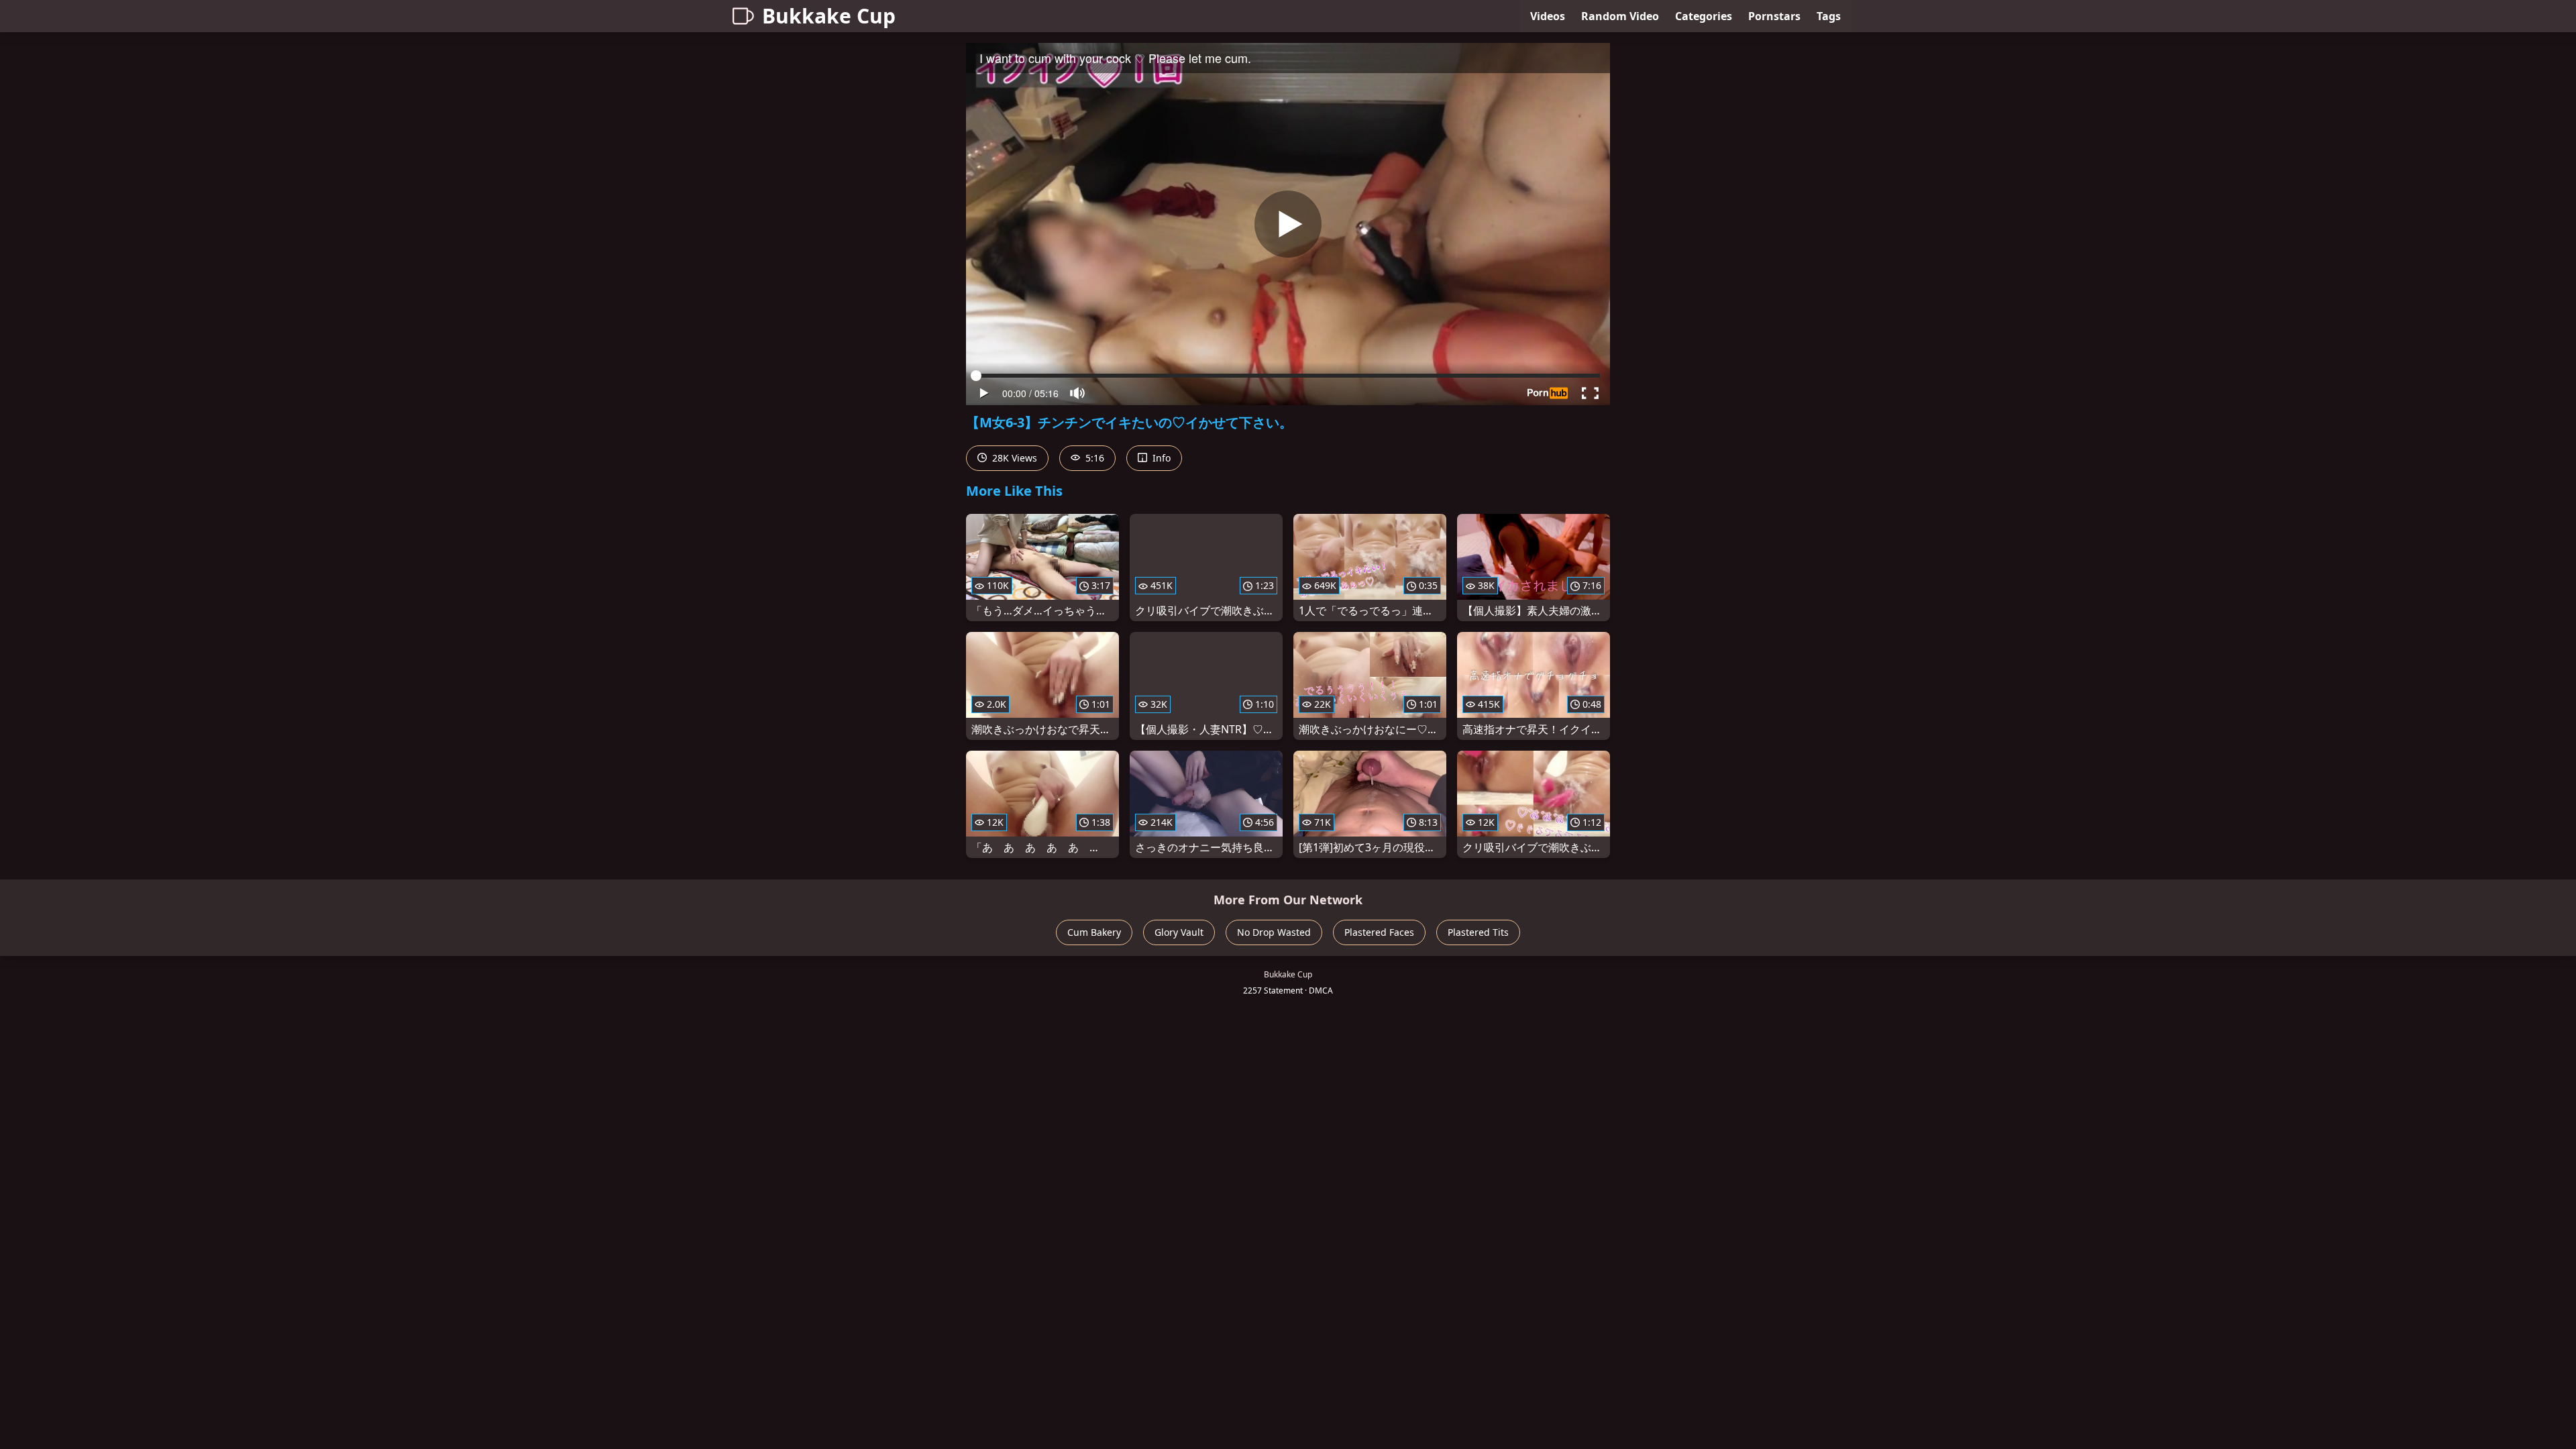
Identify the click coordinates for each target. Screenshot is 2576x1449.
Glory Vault (1179, 932)
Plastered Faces (1379, 932)
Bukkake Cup (829, 16)
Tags (1829, 16)
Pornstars (1774, 16)
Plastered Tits (1478, 932)
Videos (1548, 16)
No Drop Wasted (1274, 932)
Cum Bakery (1094, 932)
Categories (1704, 16)
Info (1160, 458)
